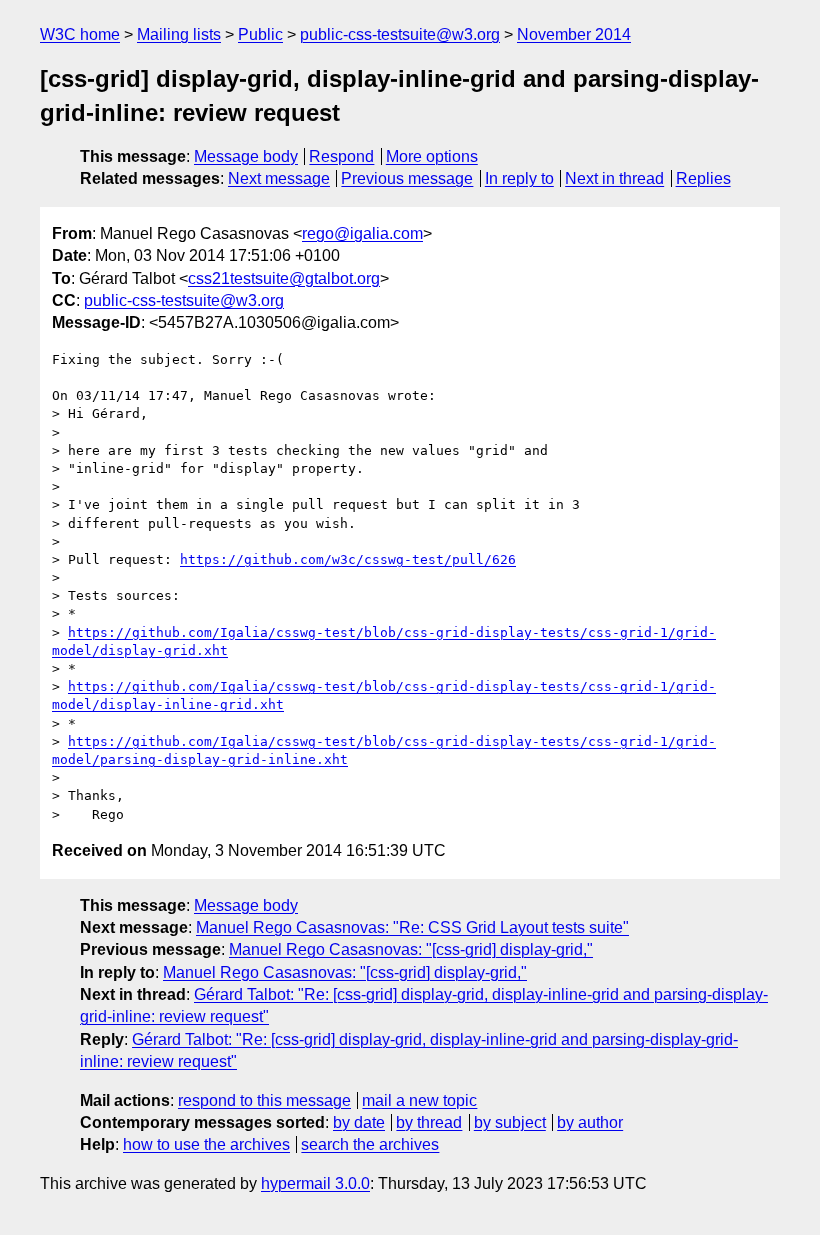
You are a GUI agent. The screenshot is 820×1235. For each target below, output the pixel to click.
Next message (279, 178)
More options (432, 156)
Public (260, 34)
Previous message (407, 178)
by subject (510, 1122)
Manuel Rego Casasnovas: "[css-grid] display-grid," (411, 949)
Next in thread (614, 178)
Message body (246, 156)
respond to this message (264, 1100)
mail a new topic (419, 1100)
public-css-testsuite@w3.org (400, 34)
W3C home (80, 34)
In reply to (519, 178)
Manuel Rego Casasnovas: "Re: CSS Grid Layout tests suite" (412, 927)
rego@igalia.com (362, 233)
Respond (341, 156)
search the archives (370, 1144)
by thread (429, 1122)
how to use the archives (206, 1144)
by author (590, 1122)
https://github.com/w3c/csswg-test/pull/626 (348, 559)
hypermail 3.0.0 (315, 1183)
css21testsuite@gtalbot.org (284, 278)
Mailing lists (179, 34)
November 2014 (574, 34)
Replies (703, 178)
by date (359, 1122)
